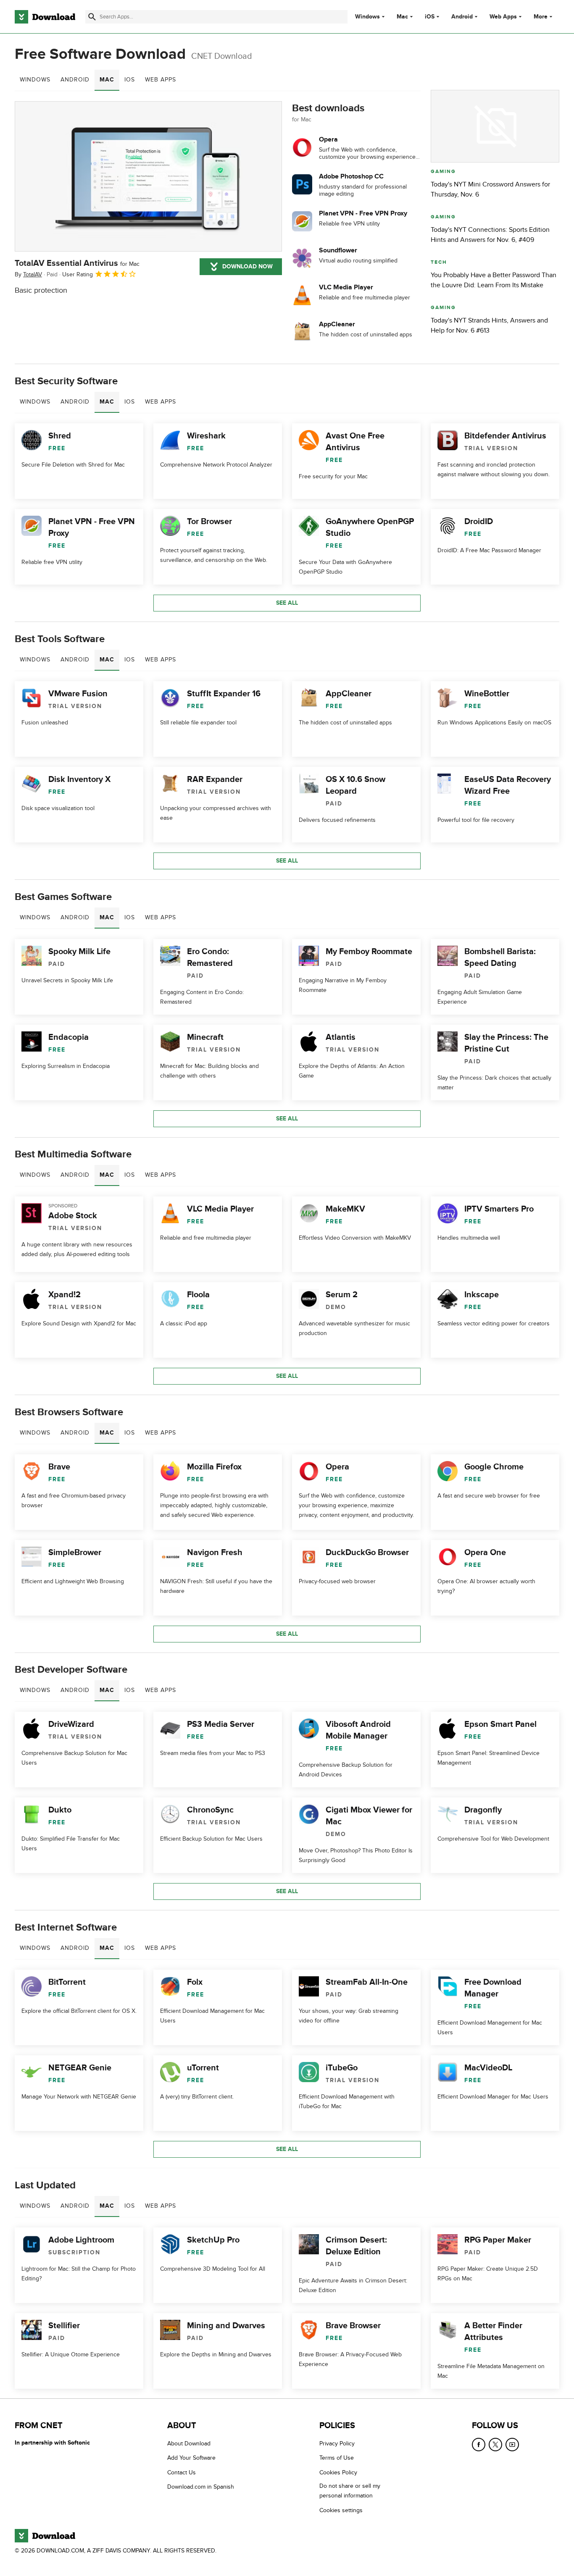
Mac (402, 17)
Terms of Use (337, 2458)
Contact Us (182, 2472)
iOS (430, 17)
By (28, 274)
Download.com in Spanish (201, 2487)
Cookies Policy (338, 2472)
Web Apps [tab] (161, 80)
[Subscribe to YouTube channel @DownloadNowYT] (512, 2445)
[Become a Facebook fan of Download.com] (479, 2445)
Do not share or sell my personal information (350, 2491)
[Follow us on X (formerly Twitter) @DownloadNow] (495, 2445)
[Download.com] (45, 17)
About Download (189, 2444)
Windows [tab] (35, 80)
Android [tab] (75, 80)
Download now (248, 266)
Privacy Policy (337, 2444)
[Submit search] (92, 17)
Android (462, 17)
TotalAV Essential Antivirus (77, 263)
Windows (367, 17)
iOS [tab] (130, 80)
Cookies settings (341, 2510)
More (541, 17)
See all (287, 603)
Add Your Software (191, 2458)
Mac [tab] (107, 80)
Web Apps (503, 17)
